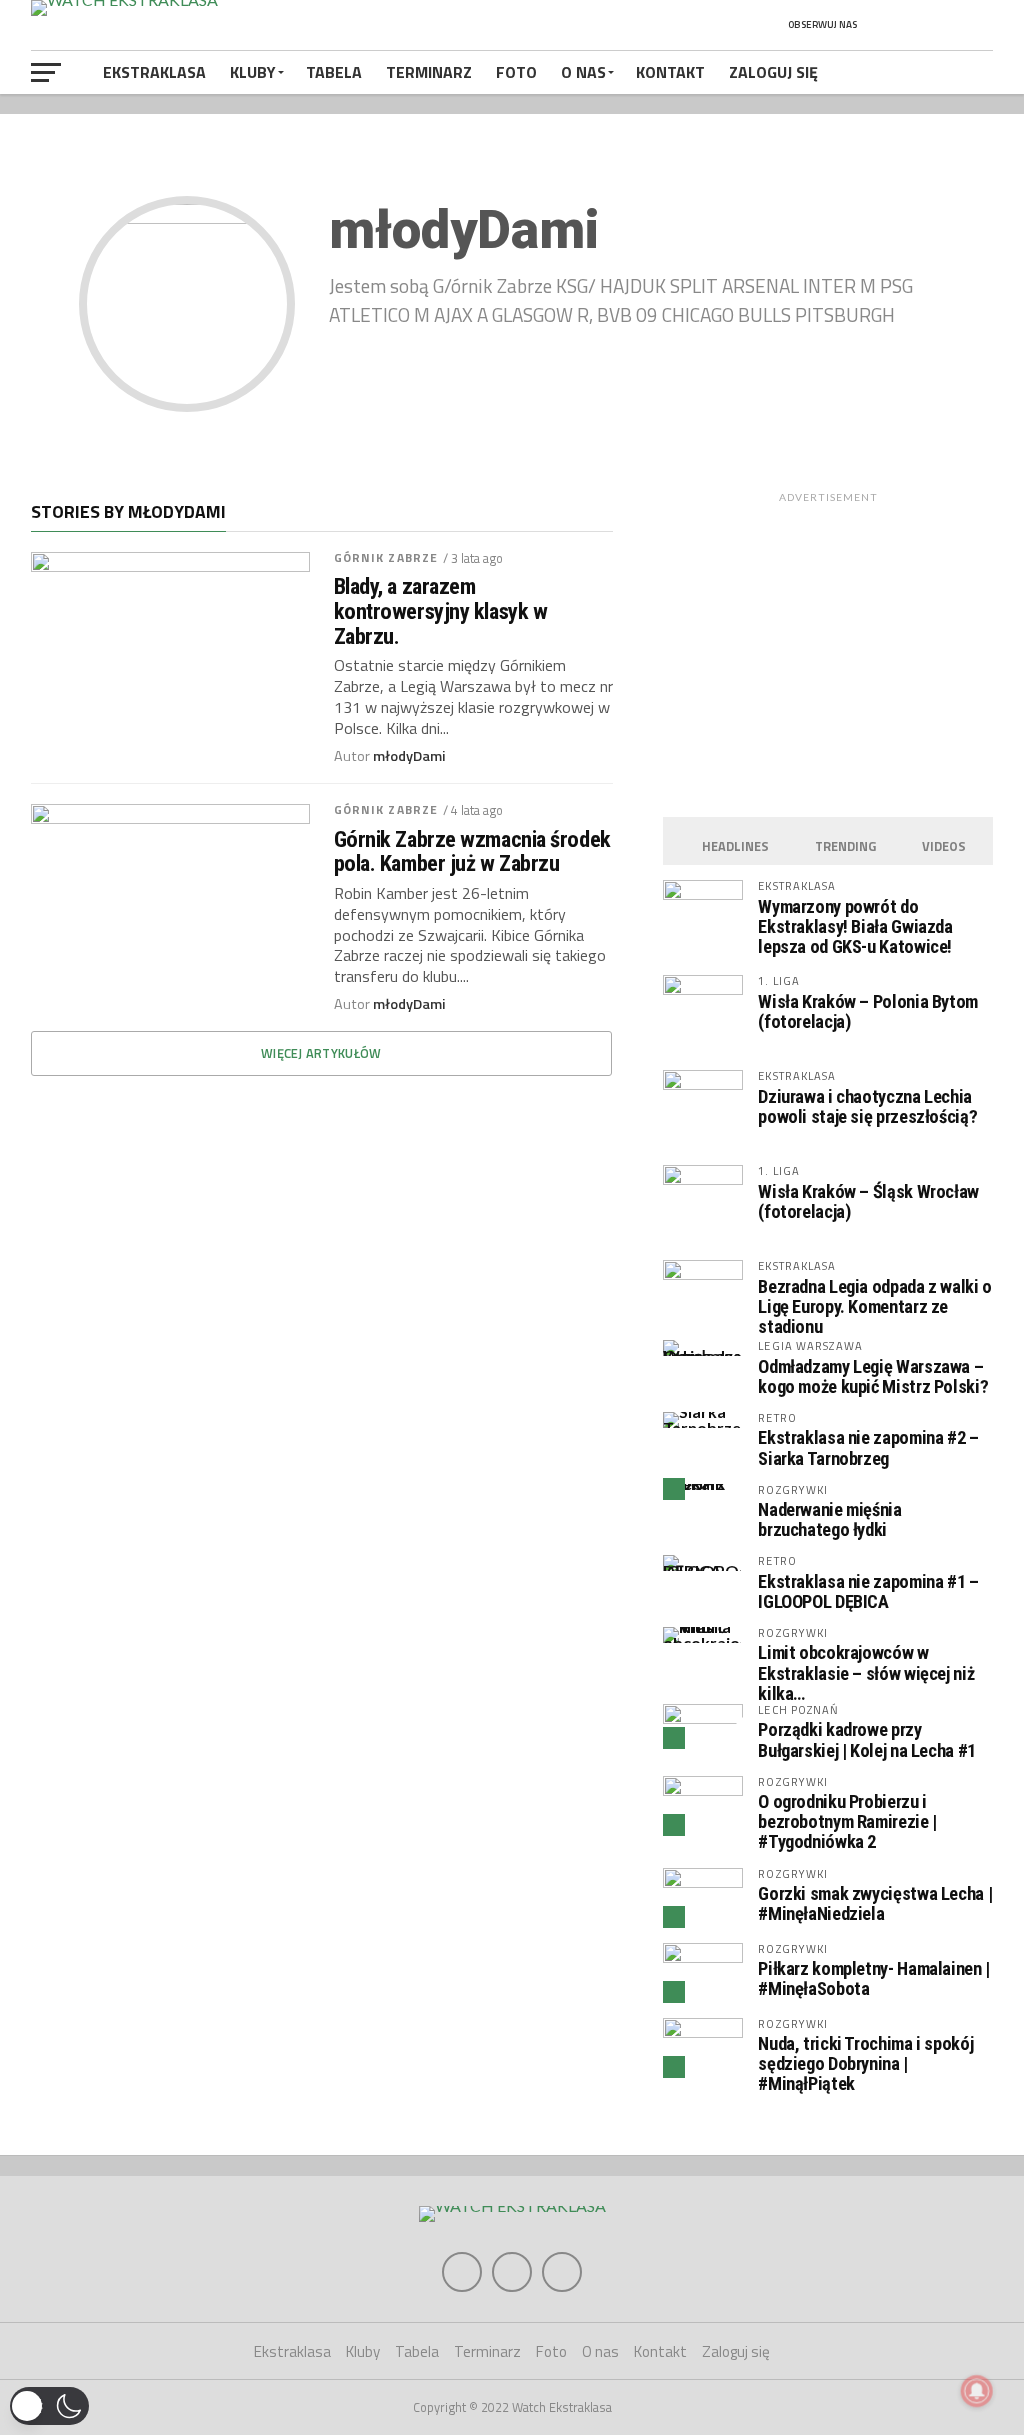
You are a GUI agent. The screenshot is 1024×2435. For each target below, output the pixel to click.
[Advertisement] (828, 649)
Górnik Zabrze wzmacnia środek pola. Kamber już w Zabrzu (472, 851)
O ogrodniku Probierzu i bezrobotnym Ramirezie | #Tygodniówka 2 (847, 1821)
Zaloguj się (773, 72)
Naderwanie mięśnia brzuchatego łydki (829, 1519)
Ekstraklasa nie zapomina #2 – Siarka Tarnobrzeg (868, 1447)
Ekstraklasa (154, 72)
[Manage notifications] (977, 2391)
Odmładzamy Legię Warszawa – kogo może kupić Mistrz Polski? (873, 1376)
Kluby (253, 72)
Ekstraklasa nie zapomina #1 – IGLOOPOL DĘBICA (868, 1591)
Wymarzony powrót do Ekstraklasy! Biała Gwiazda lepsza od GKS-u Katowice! (855, 926)
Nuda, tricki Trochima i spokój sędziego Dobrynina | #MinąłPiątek (865, 2063)
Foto (516, 72)
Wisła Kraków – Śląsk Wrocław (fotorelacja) (868, 1201)
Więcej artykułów (321, 1053)
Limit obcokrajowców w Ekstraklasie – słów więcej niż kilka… (866, 1672)
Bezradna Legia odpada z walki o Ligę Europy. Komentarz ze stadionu (875, 1306)
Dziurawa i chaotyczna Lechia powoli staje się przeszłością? (867, 1106)
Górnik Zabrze (386, 557)
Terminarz (429, 72)
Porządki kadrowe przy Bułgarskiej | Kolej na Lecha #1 (867, 1739)
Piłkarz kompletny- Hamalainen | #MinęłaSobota (874, 1978)
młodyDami (409, 756)
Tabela (334, 72)
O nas (583, 72)
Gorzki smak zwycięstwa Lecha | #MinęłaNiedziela (875, 1903)
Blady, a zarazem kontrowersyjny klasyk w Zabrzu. (441, 611)
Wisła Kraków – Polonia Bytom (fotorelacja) (868, 1011)
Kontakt (670, 72)
